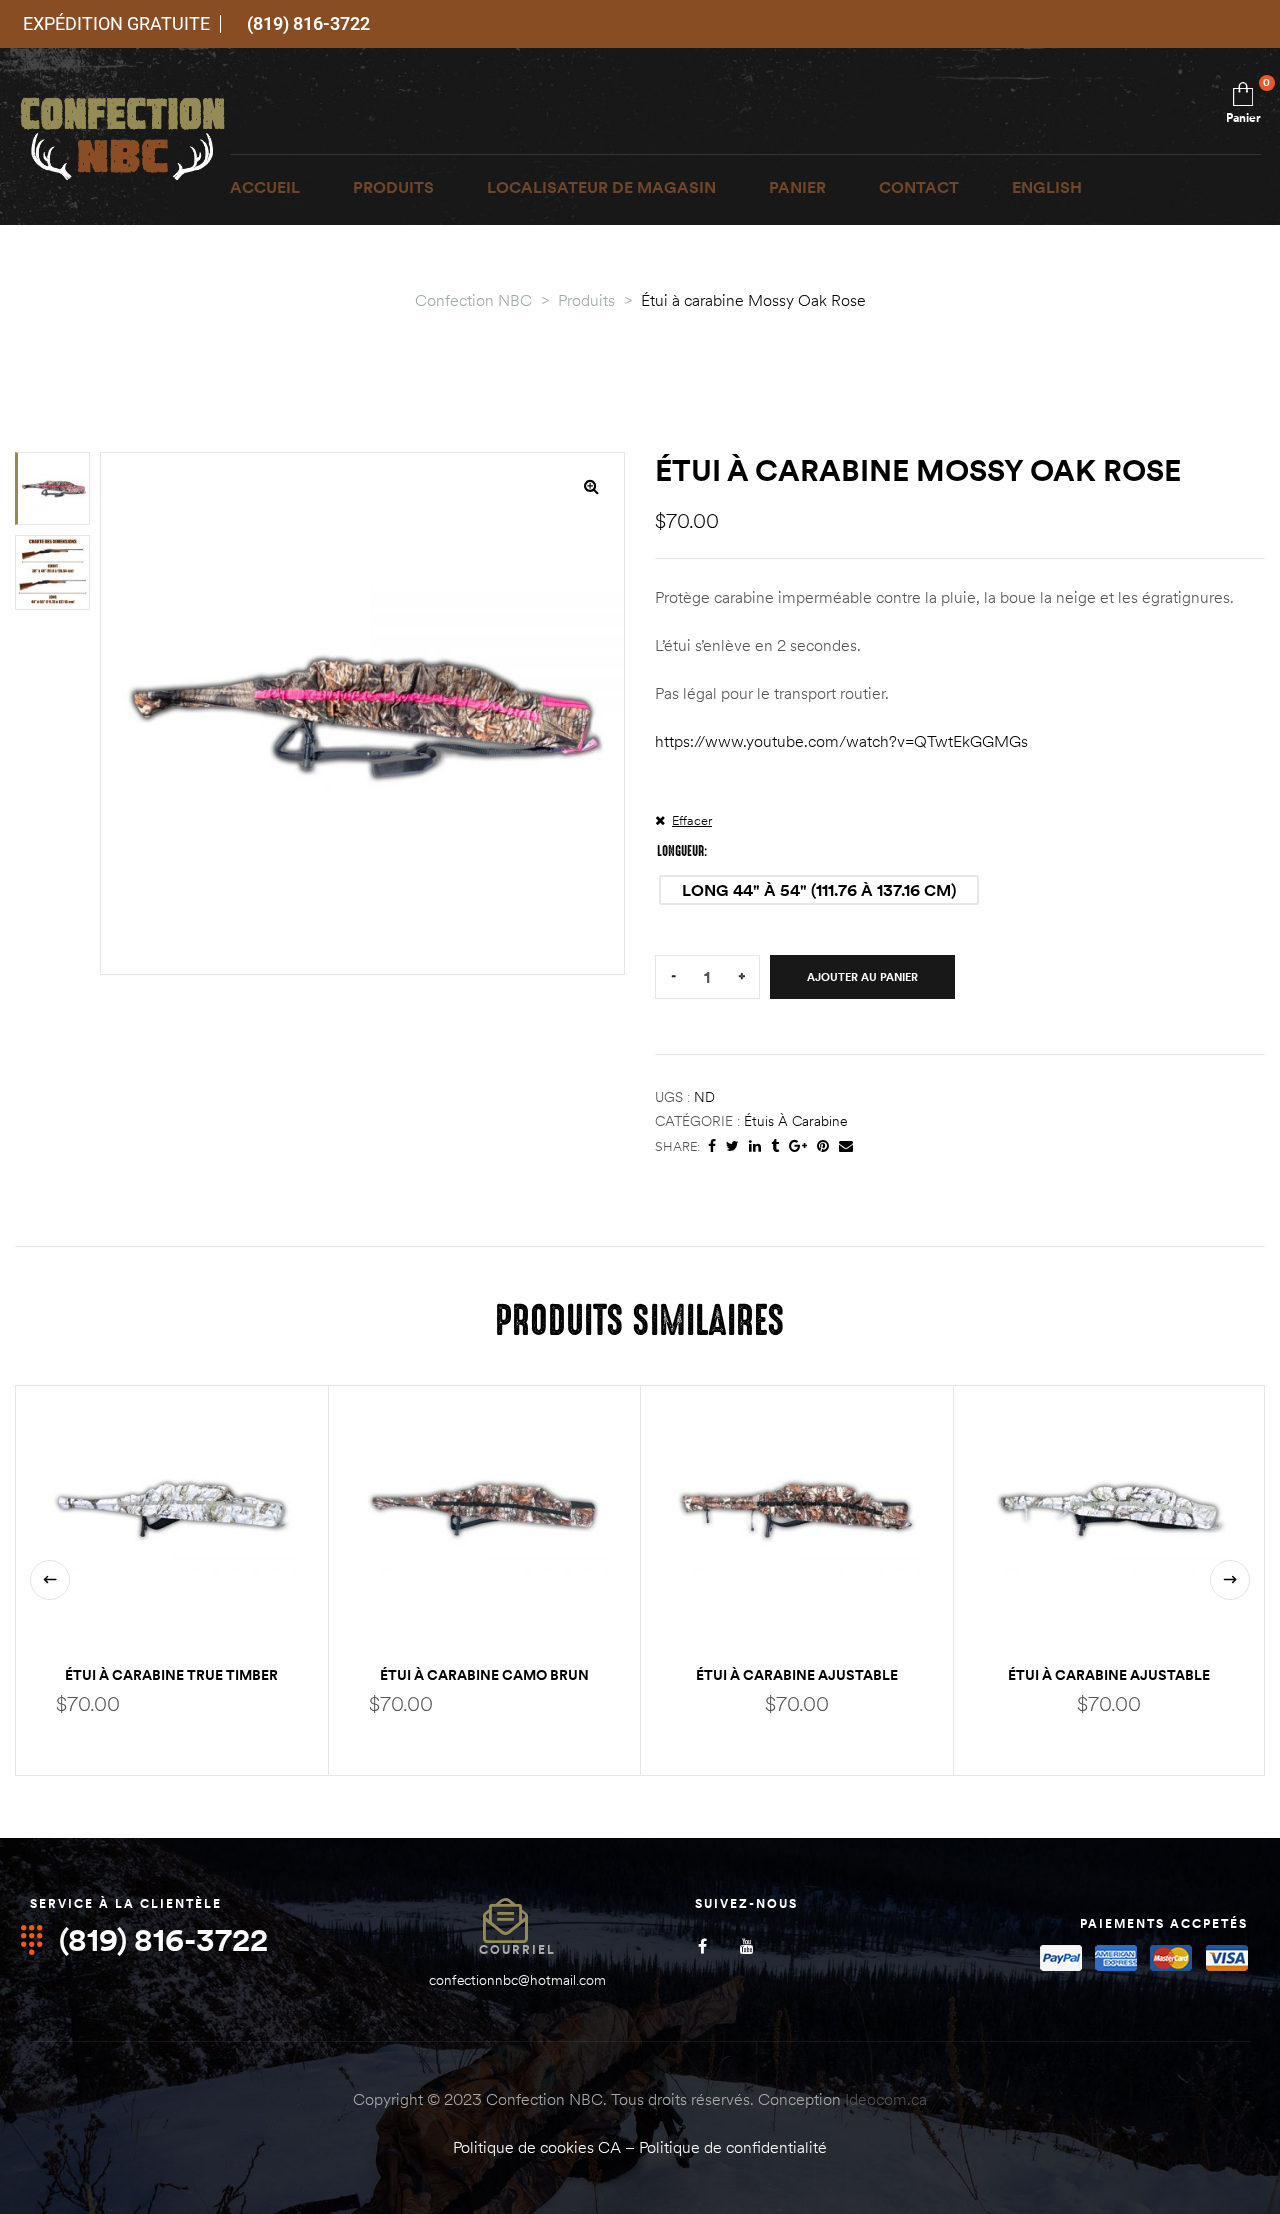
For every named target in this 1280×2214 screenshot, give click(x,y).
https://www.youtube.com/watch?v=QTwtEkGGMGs (841, 741)
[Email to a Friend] (846, 1146)
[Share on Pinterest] (823, 1146)
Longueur (680, 851)
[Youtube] (747, 1945)
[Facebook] (702, 1945)
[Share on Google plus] (798, 1146)
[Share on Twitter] (732, 1146)
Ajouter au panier (862, 977)
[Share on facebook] (712, 1146)
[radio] (819, 890)
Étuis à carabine (795, 1121)
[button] (591, 486)
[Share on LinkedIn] (755, 1146)
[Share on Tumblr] (775, 1146)
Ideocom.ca (886, 2099)
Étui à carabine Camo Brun (484, 1675)
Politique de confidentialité (733, 2147)
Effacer (692, 820)
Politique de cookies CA (537, 2147)
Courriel (517, 1949)
